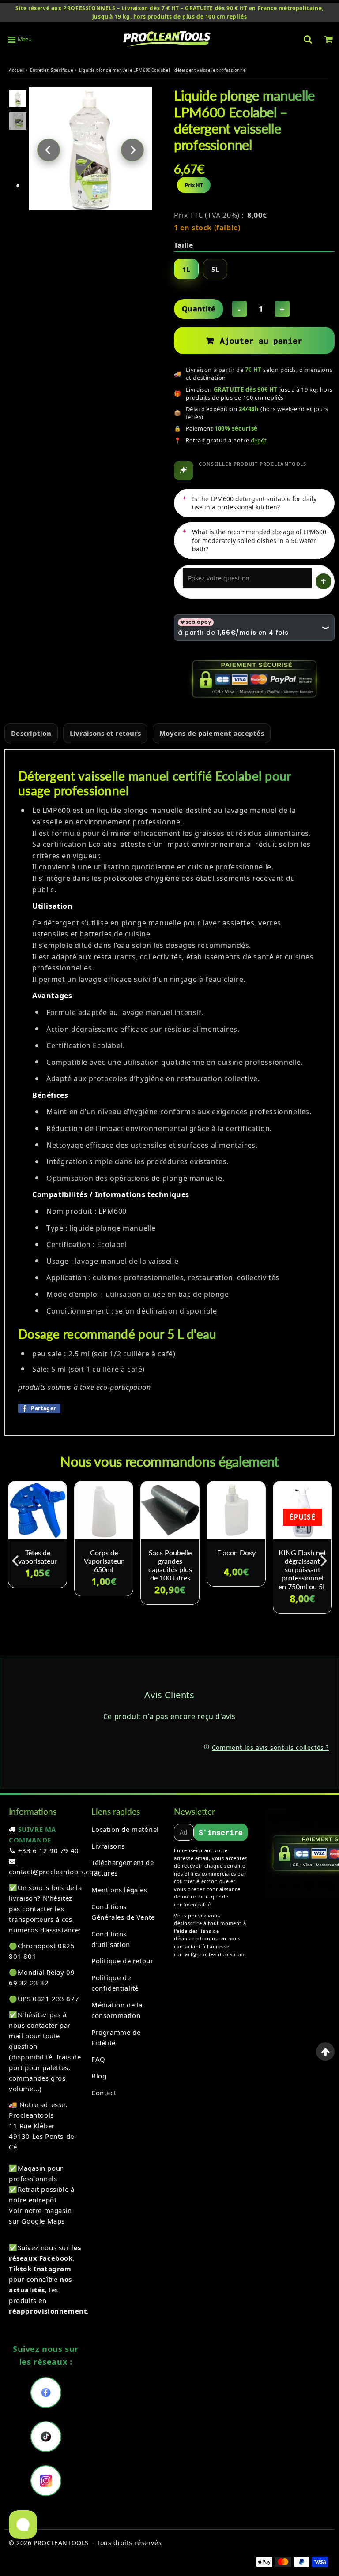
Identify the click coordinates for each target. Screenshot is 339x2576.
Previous (49, 150)
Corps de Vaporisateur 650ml (104, 1561)
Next (132, 150)
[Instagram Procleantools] (46, 2481)
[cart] (329, 39)
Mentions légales (119, 1890)
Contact (104, 2093)
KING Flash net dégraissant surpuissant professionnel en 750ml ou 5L (302, 1569)
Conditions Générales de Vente (123, 1912)
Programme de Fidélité (116, 2037)
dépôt (259, 440)
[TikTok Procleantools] (46, 2437)
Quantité (199, 309)
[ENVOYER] (324, 581)
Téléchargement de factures (122, 1868)
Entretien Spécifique (52, 70)
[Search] (308, 39)
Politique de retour (122, 1961)
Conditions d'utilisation (111, 1939)
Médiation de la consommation (117, 2010)
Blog (99, 2076)
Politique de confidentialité (115, 1983)
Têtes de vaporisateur (38, 1557)
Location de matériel (125, 1829)
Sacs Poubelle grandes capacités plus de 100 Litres (170, 1565)
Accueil (17, 70)
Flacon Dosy (236, 1552)
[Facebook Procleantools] (46, 2393)
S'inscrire (221, 1832)
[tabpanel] (18, 99)
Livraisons (108, 1846)
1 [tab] (18, 186)
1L (186, 269)
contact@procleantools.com (54, 1872)
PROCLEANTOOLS (61, 2543)
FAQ (98, 2059)
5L (215, 269)
